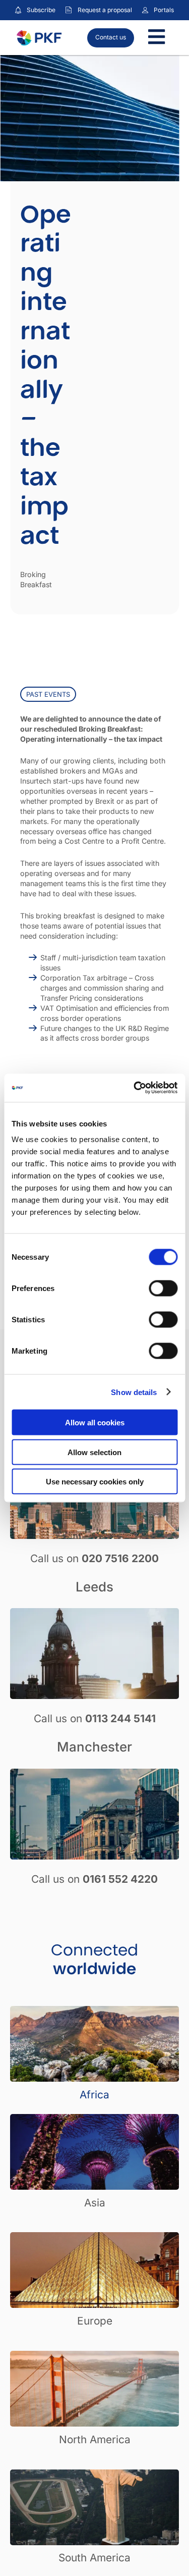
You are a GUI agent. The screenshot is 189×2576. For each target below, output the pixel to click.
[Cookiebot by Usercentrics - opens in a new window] (135, 1088)
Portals (164, 10)
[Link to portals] (145, 10)
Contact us (111, 37)
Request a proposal (105, 10)
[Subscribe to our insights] (18, 10)
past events (48, 694)
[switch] (163, 1289)
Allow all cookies (95, 1423)
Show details (134, 1392)
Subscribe (41, 10)
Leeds (94, 1587)
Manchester (94, 1747)
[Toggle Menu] (156, 38)
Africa (94, 2095)
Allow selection (94, 1452)
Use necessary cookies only (95, 1482)
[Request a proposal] (69, 10)
